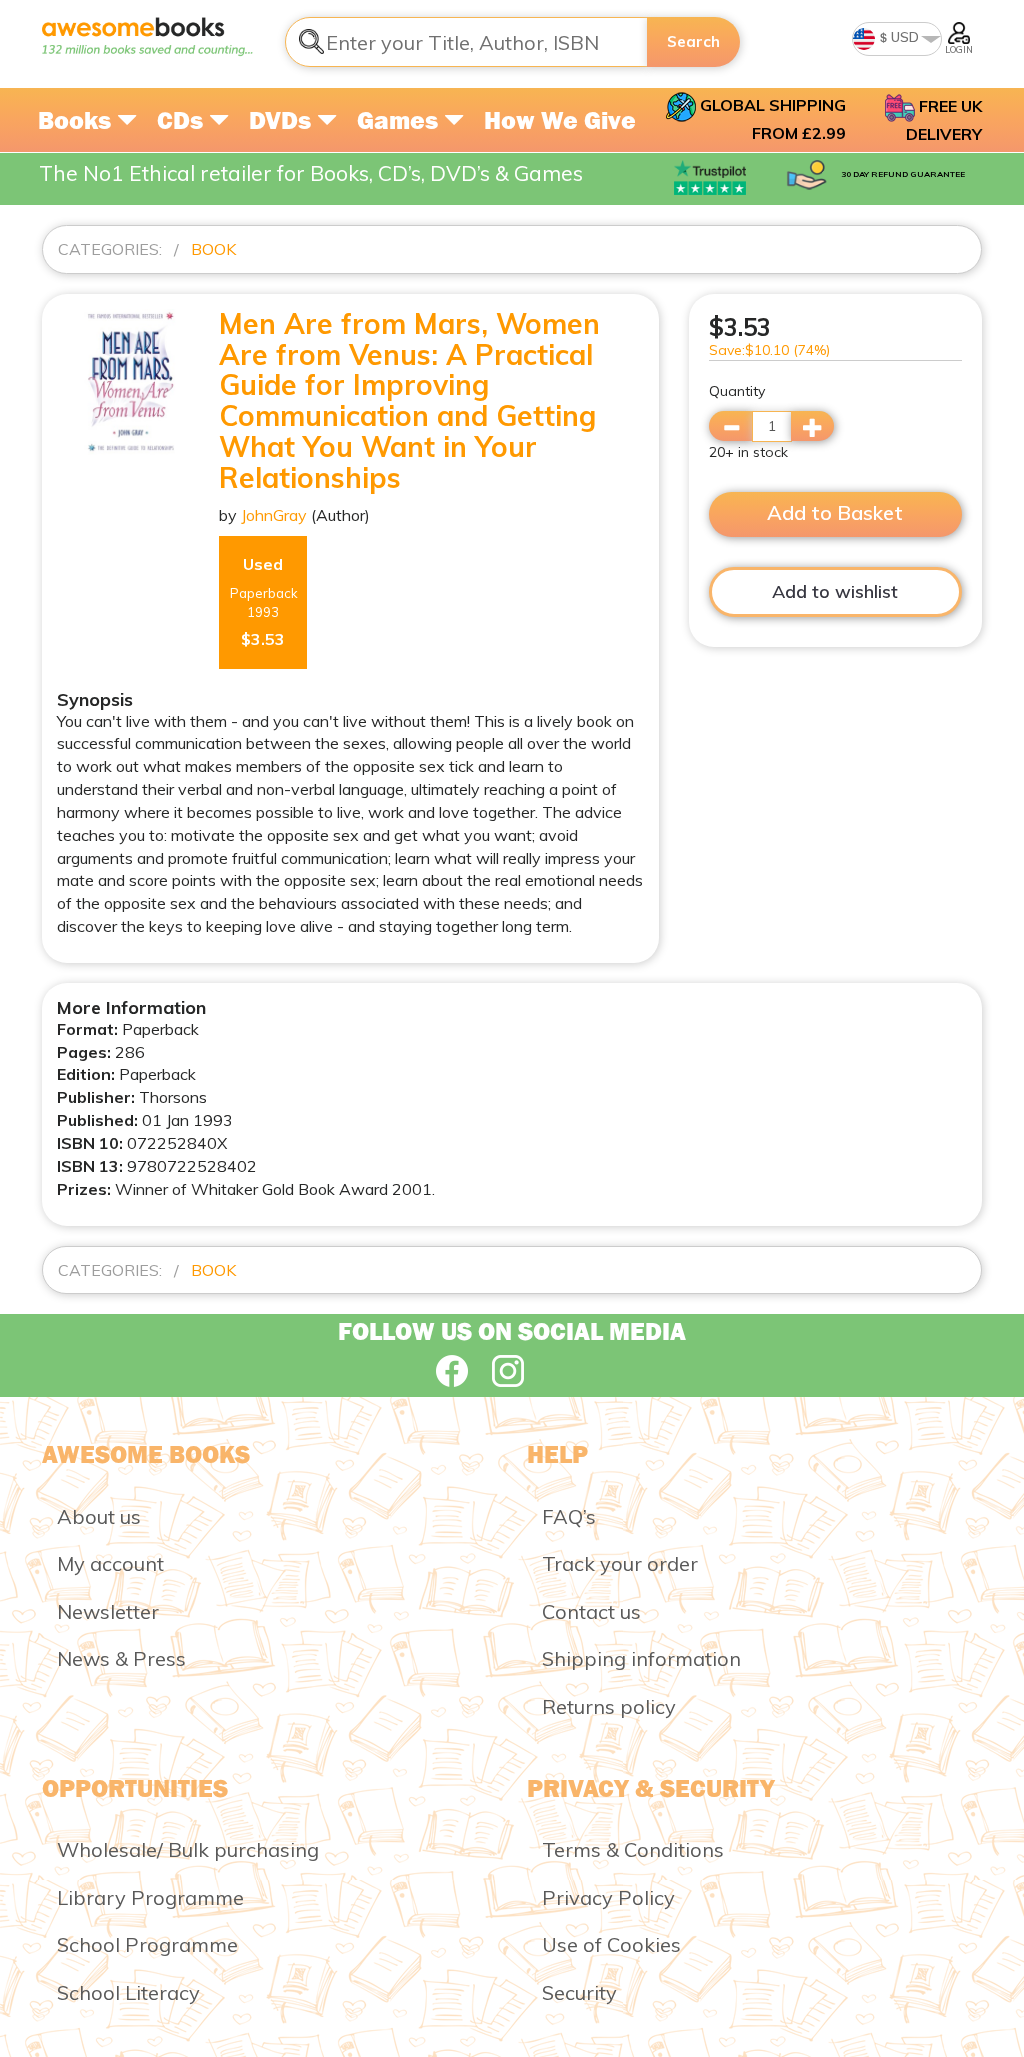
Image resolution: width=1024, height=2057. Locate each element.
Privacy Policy (608, 1897)
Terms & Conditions (633, 1849)
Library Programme (150, 1897)
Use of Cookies (611, 1944)
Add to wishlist (835, 591)
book (213, 249)
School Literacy (128, 1992)
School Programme (147, 1944)
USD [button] (903, 37)
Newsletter (108, 1611)
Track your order (620, 1563)
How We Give (560, 120)
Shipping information (641, 1658)
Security (579, 1992)
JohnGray (274, 515)
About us (99, 1516)
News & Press (121, 1658)
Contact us (591, 1611)
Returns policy (609, 1706)
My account (110, 1563)
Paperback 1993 (264, 601)
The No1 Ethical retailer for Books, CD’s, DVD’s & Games (311, 173)
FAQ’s (569, 1516)
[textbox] (466, 42)
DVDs (283, 120)
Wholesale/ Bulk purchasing (188, 1849)
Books (77, 120)
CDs (183, 120)
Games (400, 120)
